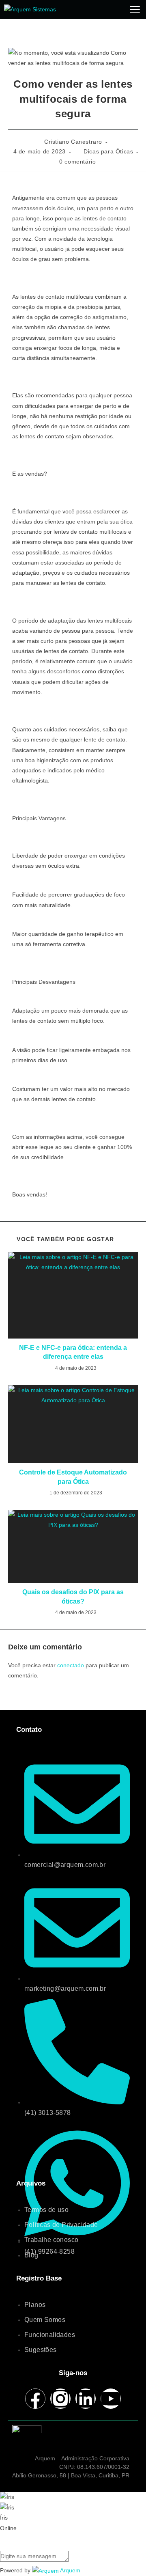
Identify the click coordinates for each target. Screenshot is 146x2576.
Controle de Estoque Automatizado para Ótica (73, 1477)
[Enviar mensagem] (71, 2555)
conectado (71, 1665)
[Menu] (135, 9)
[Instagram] (60, 2399)
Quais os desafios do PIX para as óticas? (73, 1596)
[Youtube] (111, 2399)
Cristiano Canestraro (73, 142)
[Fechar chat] (0, 2539)
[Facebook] (35, 2399)
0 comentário (77, 162)
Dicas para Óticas (108, 151)
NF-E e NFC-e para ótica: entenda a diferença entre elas (73, 1352)
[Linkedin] (86, 2399)
